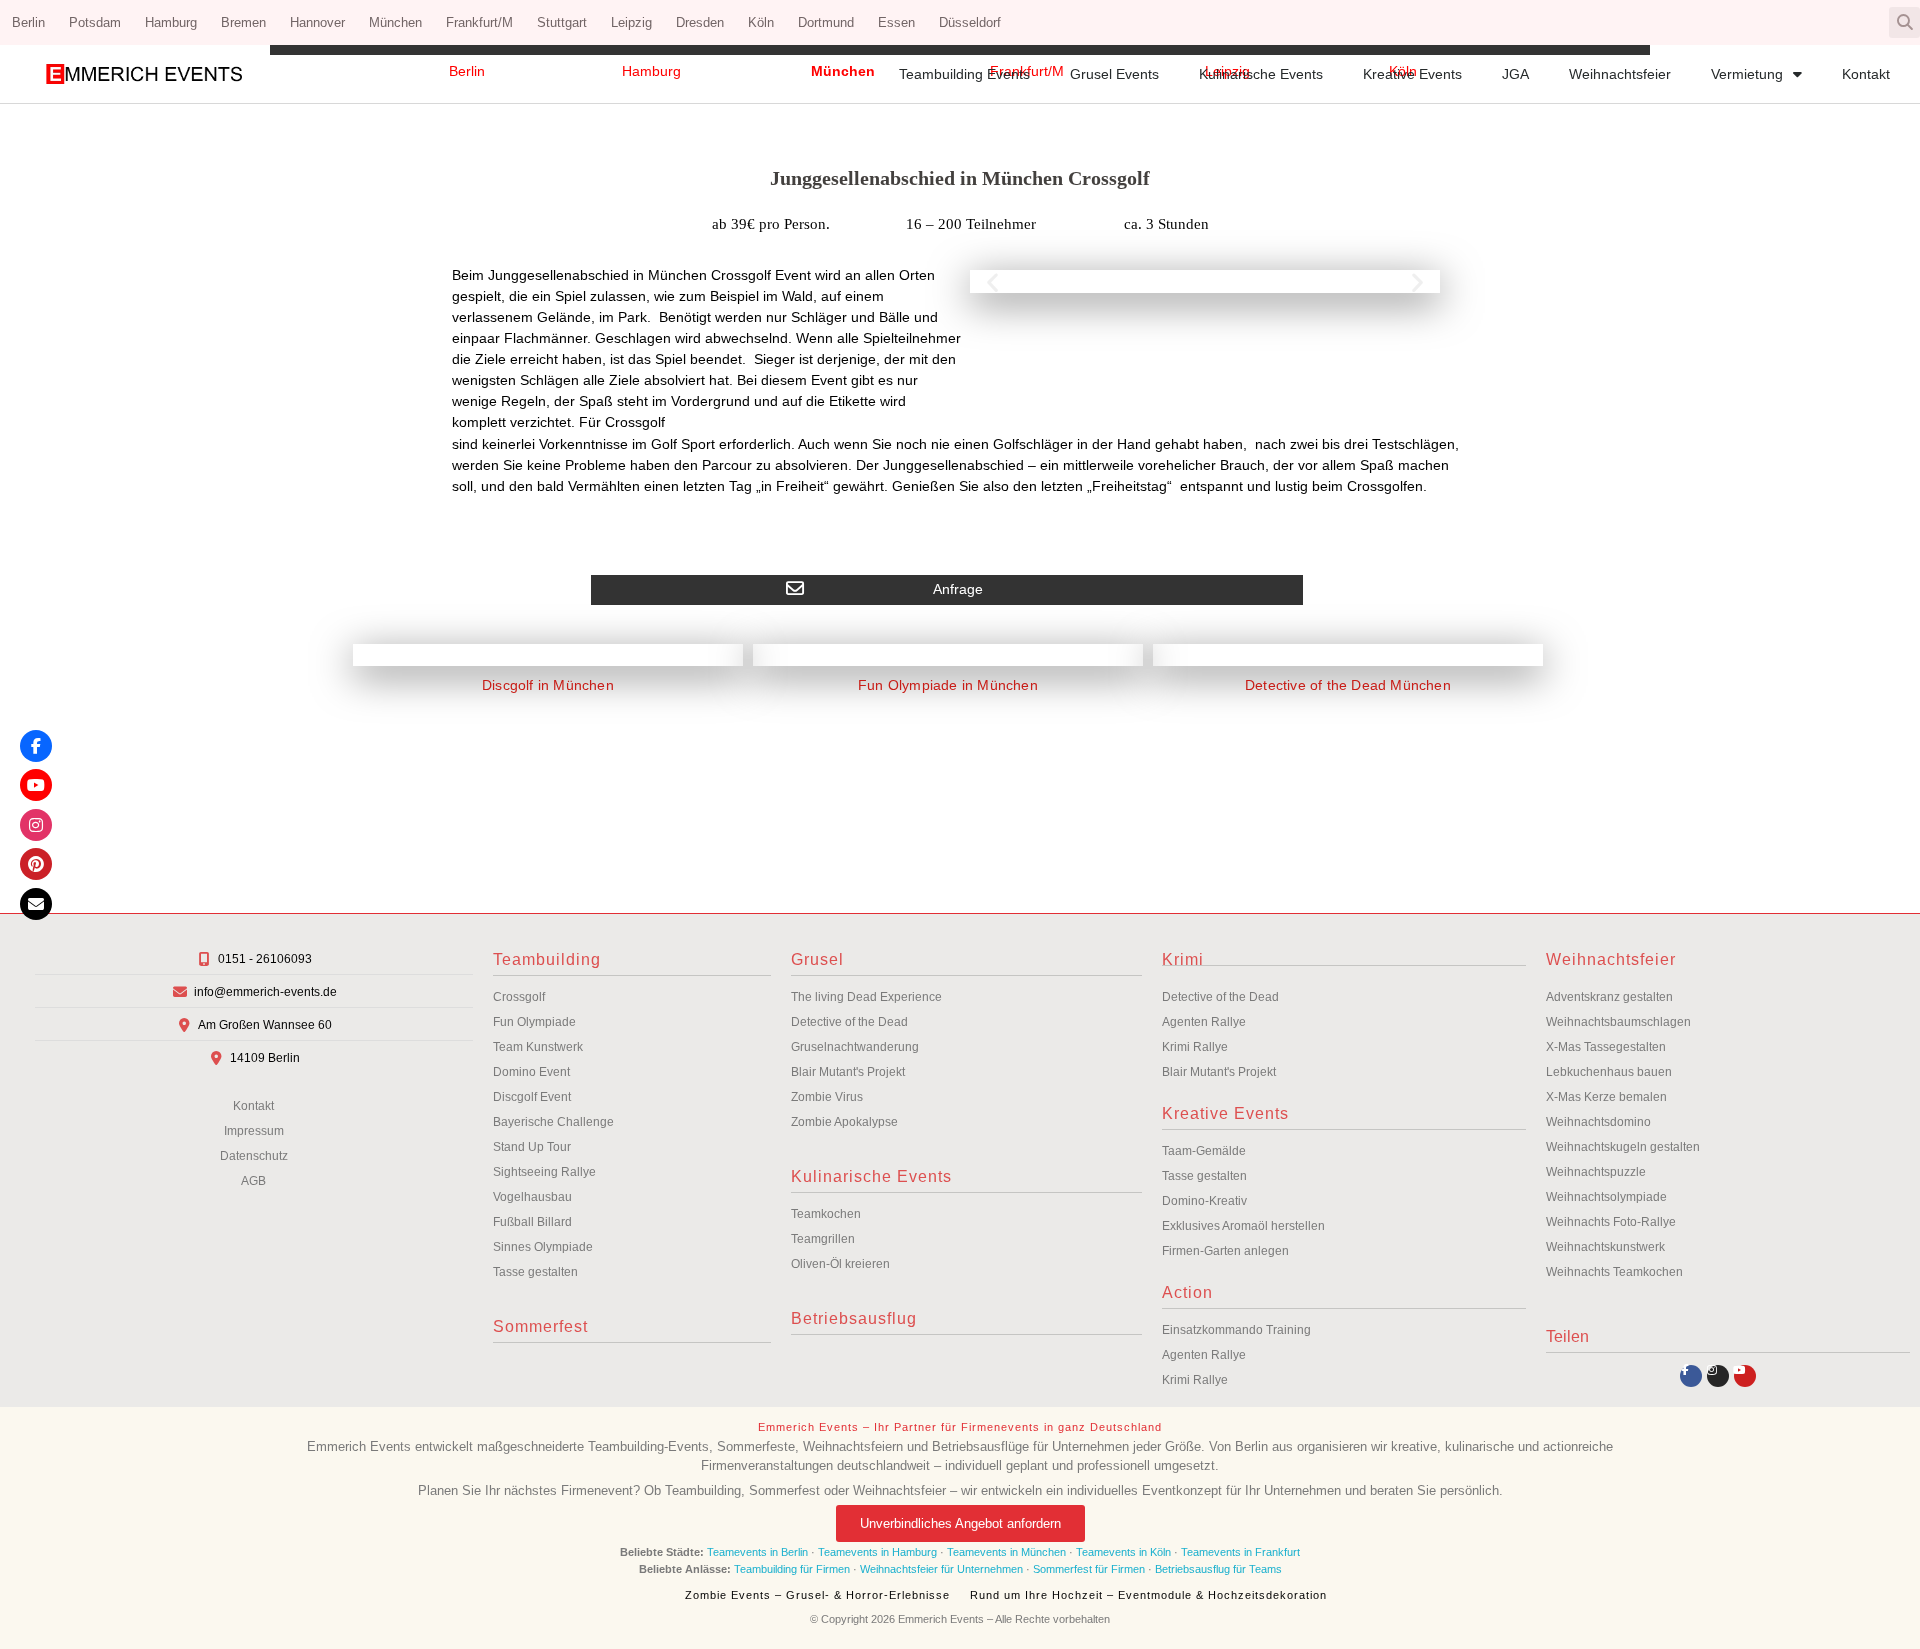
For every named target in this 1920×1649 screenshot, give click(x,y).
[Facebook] (36, 746)
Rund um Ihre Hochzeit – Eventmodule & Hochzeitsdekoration (1148, 1595)
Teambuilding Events (964, 74)
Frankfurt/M (479, 22)
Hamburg (171, 22)
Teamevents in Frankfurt (1240, 1552)
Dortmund (826, 22)
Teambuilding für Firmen (792, 1569)
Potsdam (95, 22)
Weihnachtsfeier (1620, 74)
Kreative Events (1412, 74)
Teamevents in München (1006, 1552)
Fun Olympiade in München (948, 685)
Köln (761, 22)
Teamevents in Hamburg (879, 1552)
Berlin (28, 22)
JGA (1515, 74)
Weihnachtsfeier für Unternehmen (941, 1569)
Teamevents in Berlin (757, 1552)
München (395, 22)
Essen (896, 22)
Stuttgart (562, 22)
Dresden (700, 22)
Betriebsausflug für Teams (1218, 1569)
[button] (1904, 22)
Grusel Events (1114, 74)
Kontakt (1866, 74)
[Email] (36, 904)
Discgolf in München (548, 685)
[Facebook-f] (1691, 1376)
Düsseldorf (970, 22)
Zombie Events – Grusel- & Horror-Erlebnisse (817, 1595)
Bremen (243, 22)
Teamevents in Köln (1123, 1552)
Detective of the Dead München (1348, 685)
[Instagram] (1718, 1376)
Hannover (317, 22)
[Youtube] (1745, 1376)
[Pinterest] (36, 864)
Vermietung (1747, 74)
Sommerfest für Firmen (1089, 1569)
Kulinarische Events (1261, 74)
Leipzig (631, 22)
